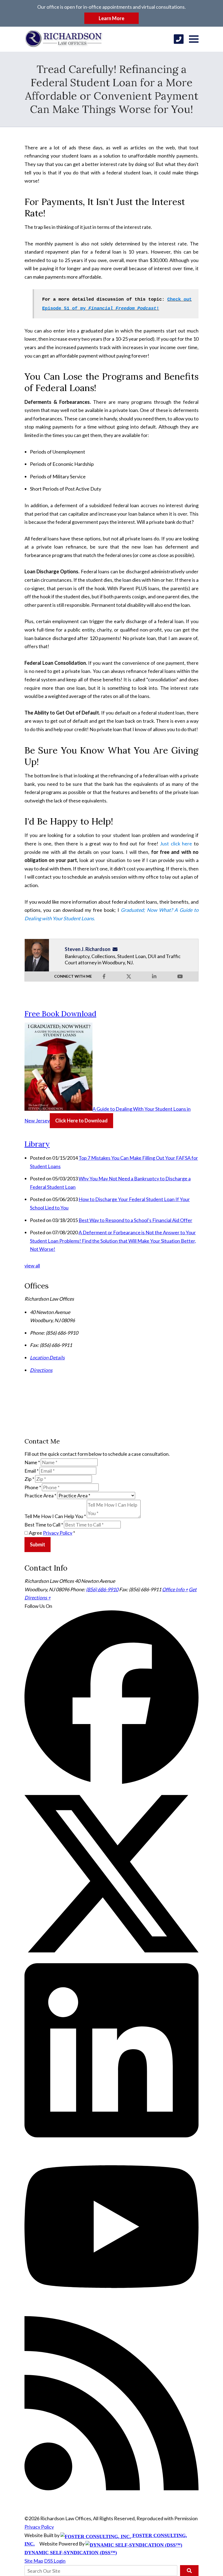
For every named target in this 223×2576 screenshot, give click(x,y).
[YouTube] (112, 2312)
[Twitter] (112, 1959)
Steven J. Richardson (88, 949)
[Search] (189, 2571)
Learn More (112, 18)
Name (32, 1462)
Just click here (176, 844)
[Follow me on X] (129, 976)
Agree (52, 1533)
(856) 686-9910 (102, 1589)
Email (32, 1471)
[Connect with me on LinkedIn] (154, 976)
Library (37, 1144)
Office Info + (175, 1589)
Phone (33, 1487)
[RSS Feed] (112, 2488)
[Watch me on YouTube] (180, 976)
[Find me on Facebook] (104, 976)
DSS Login (55, 2561)
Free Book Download (60, 1014)
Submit (38, 1544)
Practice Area (40, 1495)
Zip (29, 1479)
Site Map (34, 2561)
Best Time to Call (44, 1525)
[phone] (179, 39)
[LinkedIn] (112, 2135)
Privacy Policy (58, 1533)
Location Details (47, 1358)
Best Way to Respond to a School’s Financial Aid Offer (135, 1220)
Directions (41, 1370)
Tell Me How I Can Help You (55, 1516)
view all (32, 1266)
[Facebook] (112, 1782)
